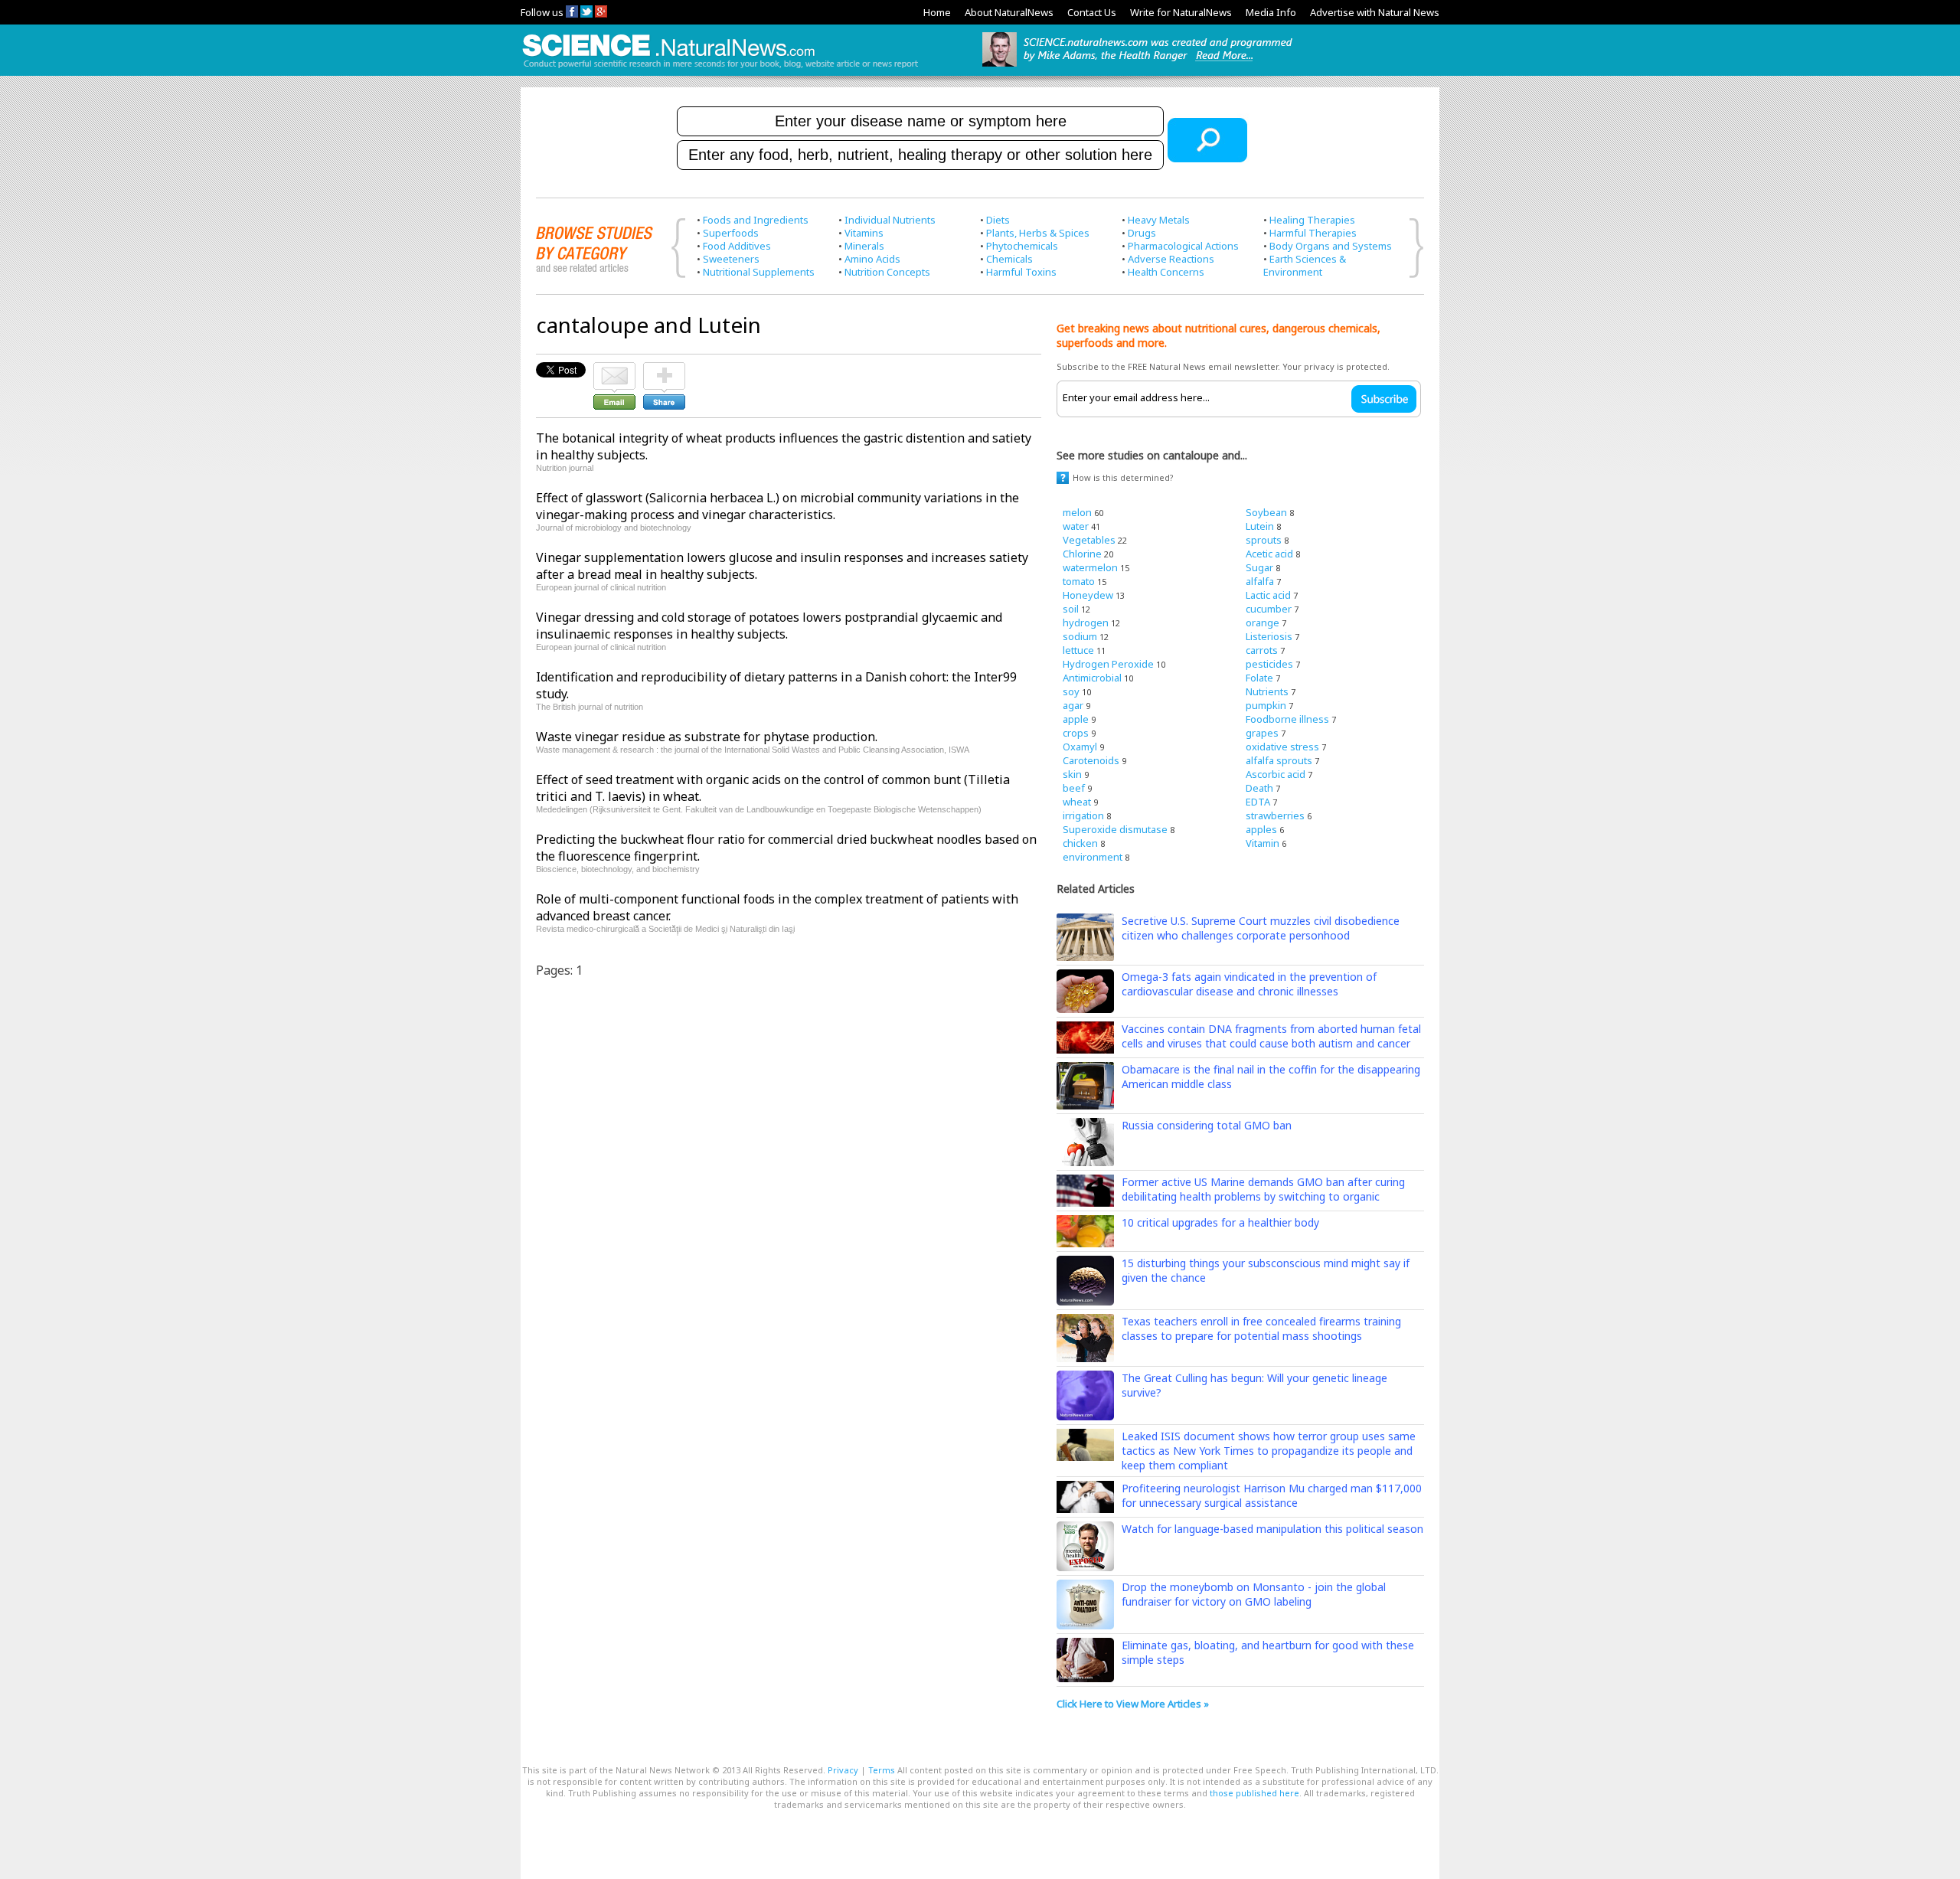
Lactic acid (1268, 595)
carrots (1262, 650)
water (1076, 526)
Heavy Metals (1159, 220)
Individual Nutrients (890, 220)
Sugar (1259, 567)
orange (1263, 623)
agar (1073, 705)
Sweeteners (731, 259)
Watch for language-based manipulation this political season (1272, 1529)
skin (1072, 774)
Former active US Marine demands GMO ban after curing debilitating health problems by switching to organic (1263, 1189)
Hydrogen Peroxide (1108, 664)
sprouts (1264, 540)
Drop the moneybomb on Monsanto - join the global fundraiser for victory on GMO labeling (1254, 1594)
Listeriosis (1269, 636)
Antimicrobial (1092, 678)
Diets (998, 220)
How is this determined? (1123, 477)
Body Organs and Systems (1331, 246)
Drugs (1142, 233)
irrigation (1083, 815)
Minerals (864, 246)
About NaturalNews (1009, 12)
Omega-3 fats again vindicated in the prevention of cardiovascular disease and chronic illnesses (1249, 984)
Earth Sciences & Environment (1305, 265)
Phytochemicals (1022, 246)
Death (1259, 788)
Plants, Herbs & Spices (1038, 233)
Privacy (843, 1770)
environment (1093, 857)
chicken (1080, 843)
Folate (1259, 678)
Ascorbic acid (1276, 774)
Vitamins (864, 233)
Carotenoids (1091, 760)
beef (1074, 788)
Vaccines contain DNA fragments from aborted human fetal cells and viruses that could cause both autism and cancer (1271, 1036)
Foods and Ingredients (756, 220)
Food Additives (737, 246)
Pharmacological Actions (1183, 246)
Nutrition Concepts (887, 272)
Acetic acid (1269, 554)
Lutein (1260, 526)
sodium (1080, 636)
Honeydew (1088, 595)
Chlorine (1082, 554)
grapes (1262, 733)
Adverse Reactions (1171, 259)
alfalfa (1260, 581)
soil (1071, 609)
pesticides (1269, 664)
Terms (882, 1770)
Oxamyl (1080, 747)
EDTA (1258, 802)
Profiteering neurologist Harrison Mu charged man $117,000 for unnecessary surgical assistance (1272, 1495)
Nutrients (1267, 691)
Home (937, 12)
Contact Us (1092, 12)
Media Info (1271, 12)
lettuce (1078, 650)
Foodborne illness (1287, 719)
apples (1261, 829)
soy (1071, 691)
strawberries (1275, 815)
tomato (1079, 581)
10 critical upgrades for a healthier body (1220, 1222)
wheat (1077, 802)
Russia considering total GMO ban (1207, 1125)
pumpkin (1266, 705)
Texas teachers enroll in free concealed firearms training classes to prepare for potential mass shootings (1261, 1328)
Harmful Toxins (1021, 272)
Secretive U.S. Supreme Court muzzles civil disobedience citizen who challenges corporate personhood (1261, 928)
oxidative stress (1282, 747)
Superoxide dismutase (1115, 829)
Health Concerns (1166, 272)
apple (1076, 719)
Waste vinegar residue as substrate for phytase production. (707, 737)
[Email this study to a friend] (614, 369)
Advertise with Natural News (1375, 12)
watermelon (1090, 567)
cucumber (1269, 609)
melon (1077, 512)
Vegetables (1089, 540)
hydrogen (1086, 623)
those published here (1254, 1793)
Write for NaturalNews (1181, 12)
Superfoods (731, 233)
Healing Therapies (1312, 220)
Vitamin (1263, 843)
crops (1076, 733)
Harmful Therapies (1313, 233)
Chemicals (1009, 259)
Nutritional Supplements (759, 272)
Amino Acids (872, 259)
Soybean (1266, 512)
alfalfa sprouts (1279, 760)
